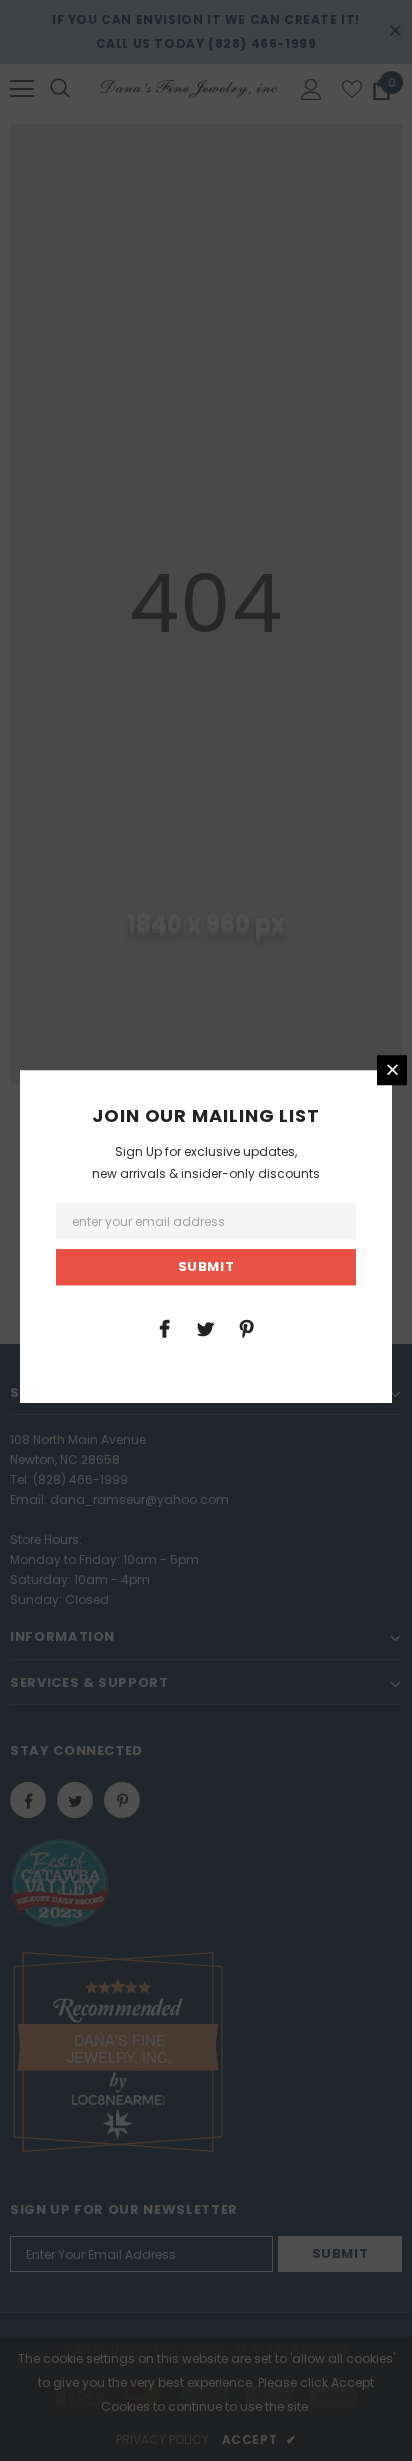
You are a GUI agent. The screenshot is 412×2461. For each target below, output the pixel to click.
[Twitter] (206, 1328)
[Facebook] (165, 1328)
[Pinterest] (247, 1328)
